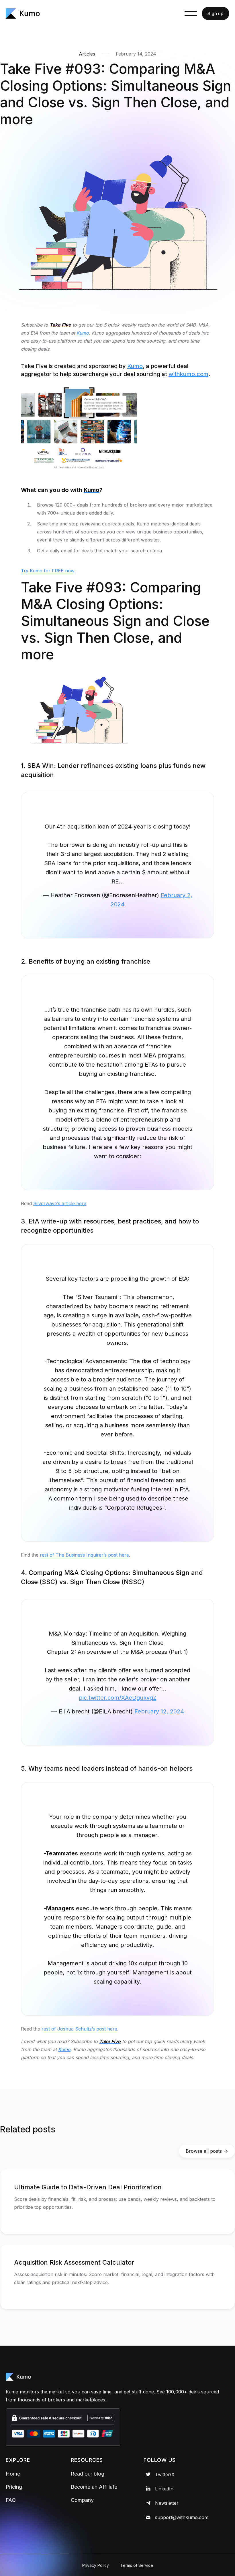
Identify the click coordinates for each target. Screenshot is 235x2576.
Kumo (135, 366)
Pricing (14, 2487)
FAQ (11, 2500)
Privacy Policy (96, 2565)
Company (82, 2500)
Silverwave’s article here (60, 1203)
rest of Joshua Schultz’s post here (79, 2029)
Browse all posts (207, 2151)
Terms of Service (137, 2565)
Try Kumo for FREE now (48, 571)
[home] (23, 13)
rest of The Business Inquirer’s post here (84, 1555)
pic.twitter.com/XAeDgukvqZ (118, 1698)
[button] (191, 13)
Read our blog (88, 2474)
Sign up (216, 13)
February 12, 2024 (159, 1711)
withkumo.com (188, 374)
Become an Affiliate (94, 2487)
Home (13, 2474)
